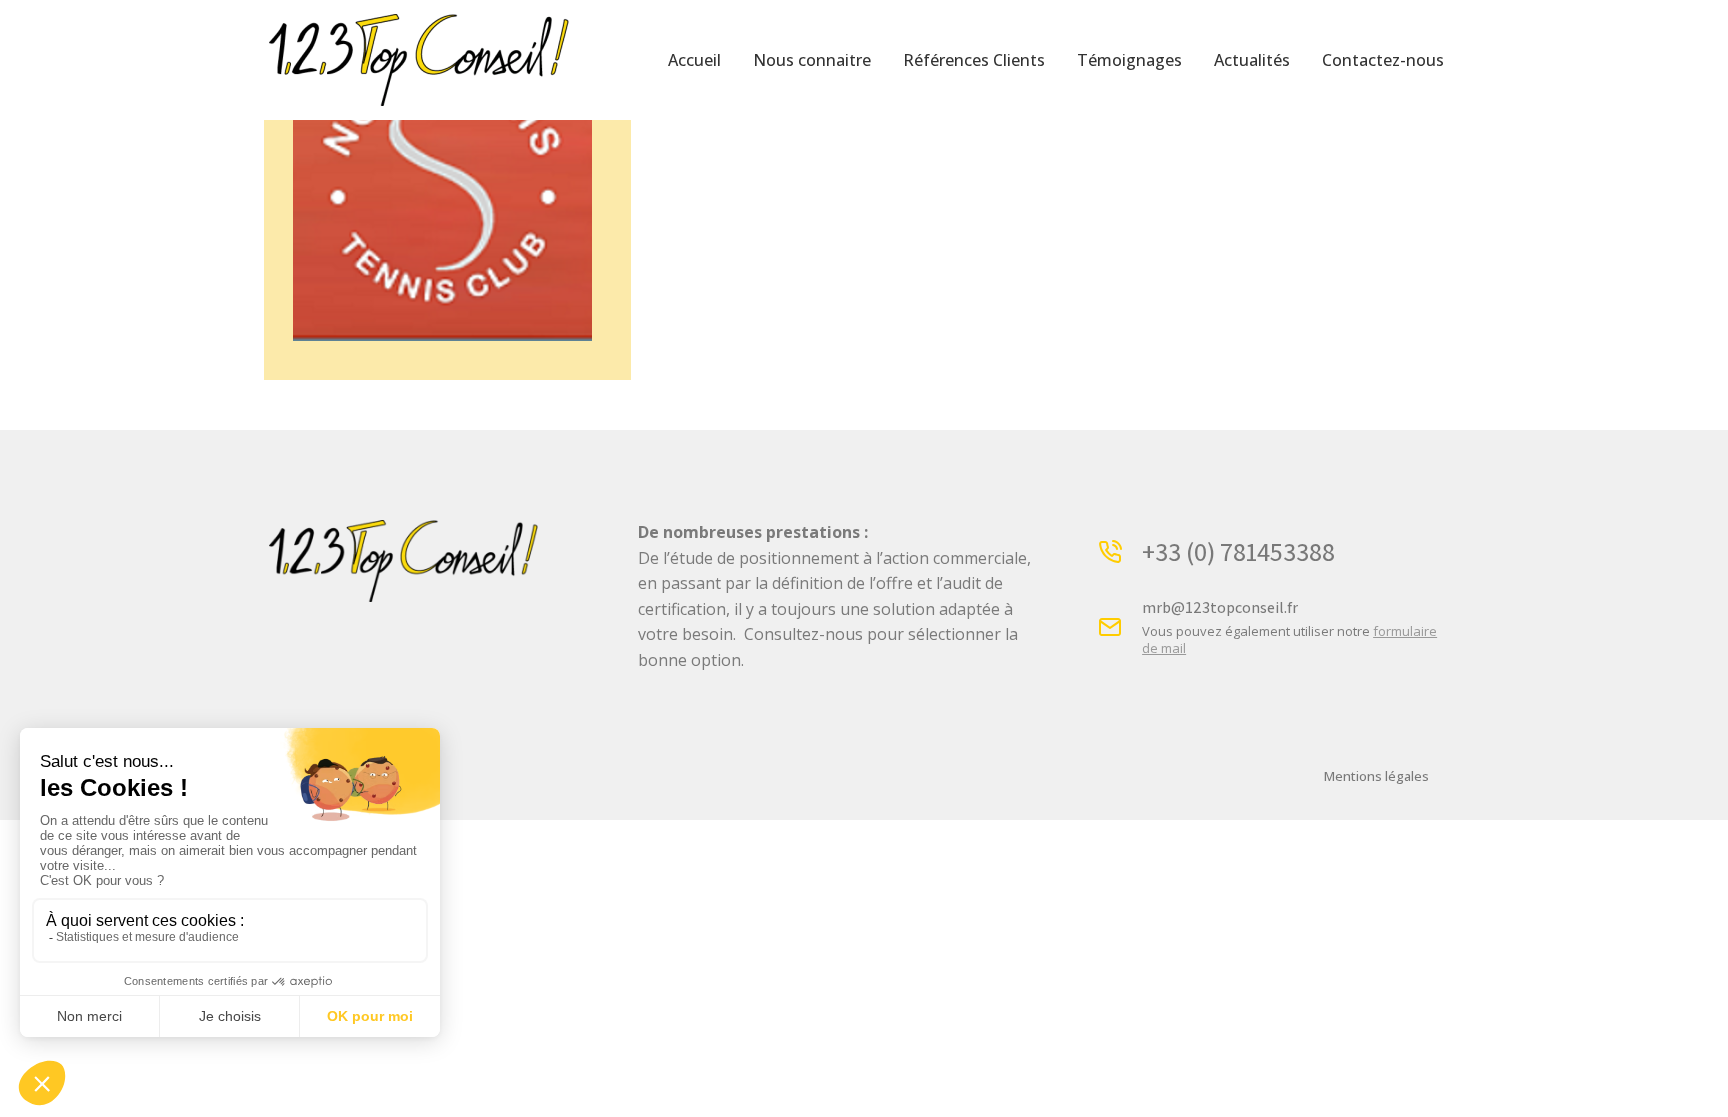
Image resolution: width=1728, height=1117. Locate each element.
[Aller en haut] (1698, 1087)
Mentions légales (1376, 776)
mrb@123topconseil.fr (1220, 607)
